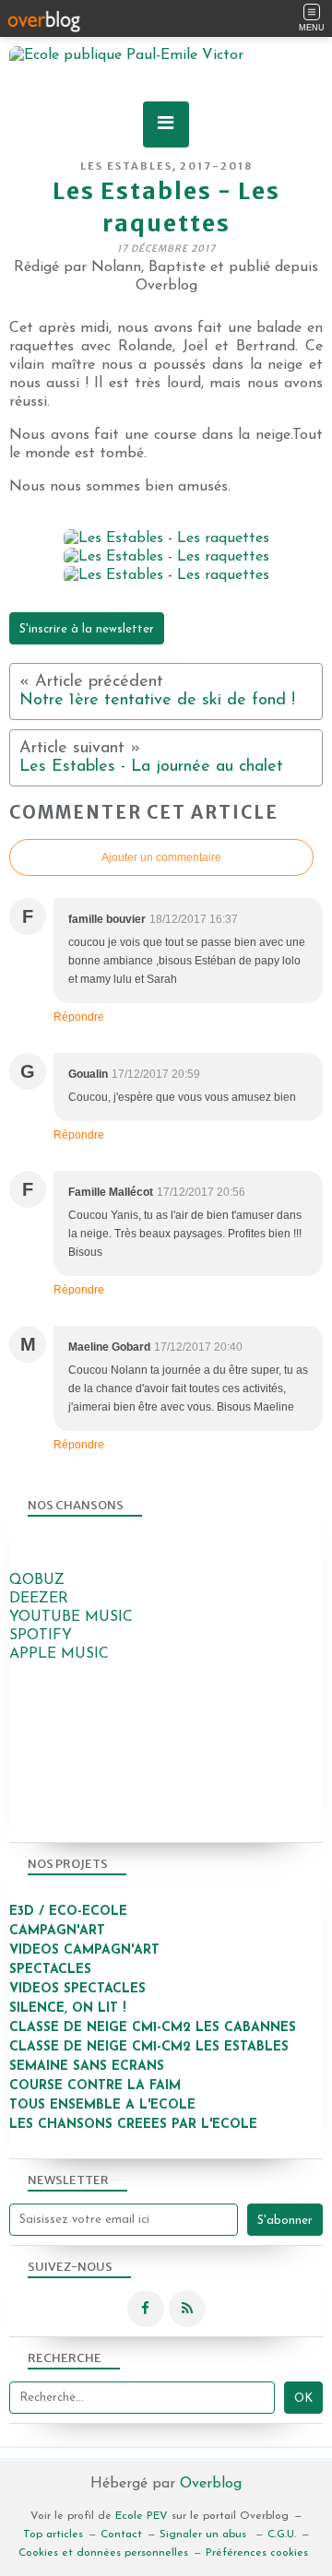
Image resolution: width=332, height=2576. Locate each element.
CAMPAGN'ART (57, 1931)
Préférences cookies (257, 2553)
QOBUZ (37, 1580)
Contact (121, 2535)
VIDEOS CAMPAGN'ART (84, 1950)
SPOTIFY (41, 1636)
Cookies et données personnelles (103, 2553)
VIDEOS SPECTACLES (77, 1989)
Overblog (211, 2484)
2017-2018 (216, 166)
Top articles (53, 2535)
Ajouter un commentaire (161, 857)
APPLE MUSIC (59, 1654)
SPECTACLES (50, 1970)
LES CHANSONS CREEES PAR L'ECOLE (133, 2125)
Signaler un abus (205, 2535)
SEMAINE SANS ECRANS (87, 2067)
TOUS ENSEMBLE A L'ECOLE (102, 2105)
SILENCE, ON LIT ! (70, 2009)
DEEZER (39, 1599)
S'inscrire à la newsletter (87, 629)
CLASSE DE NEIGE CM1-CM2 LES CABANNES (153, 2028)
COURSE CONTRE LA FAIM (95, 2086)
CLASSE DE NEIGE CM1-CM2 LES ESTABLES (149, 2047)
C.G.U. (282, 2535)
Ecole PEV (142, 2516)
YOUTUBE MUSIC (71, 1617)
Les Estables (126, 166)
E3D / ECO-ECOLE (68, 1912)
